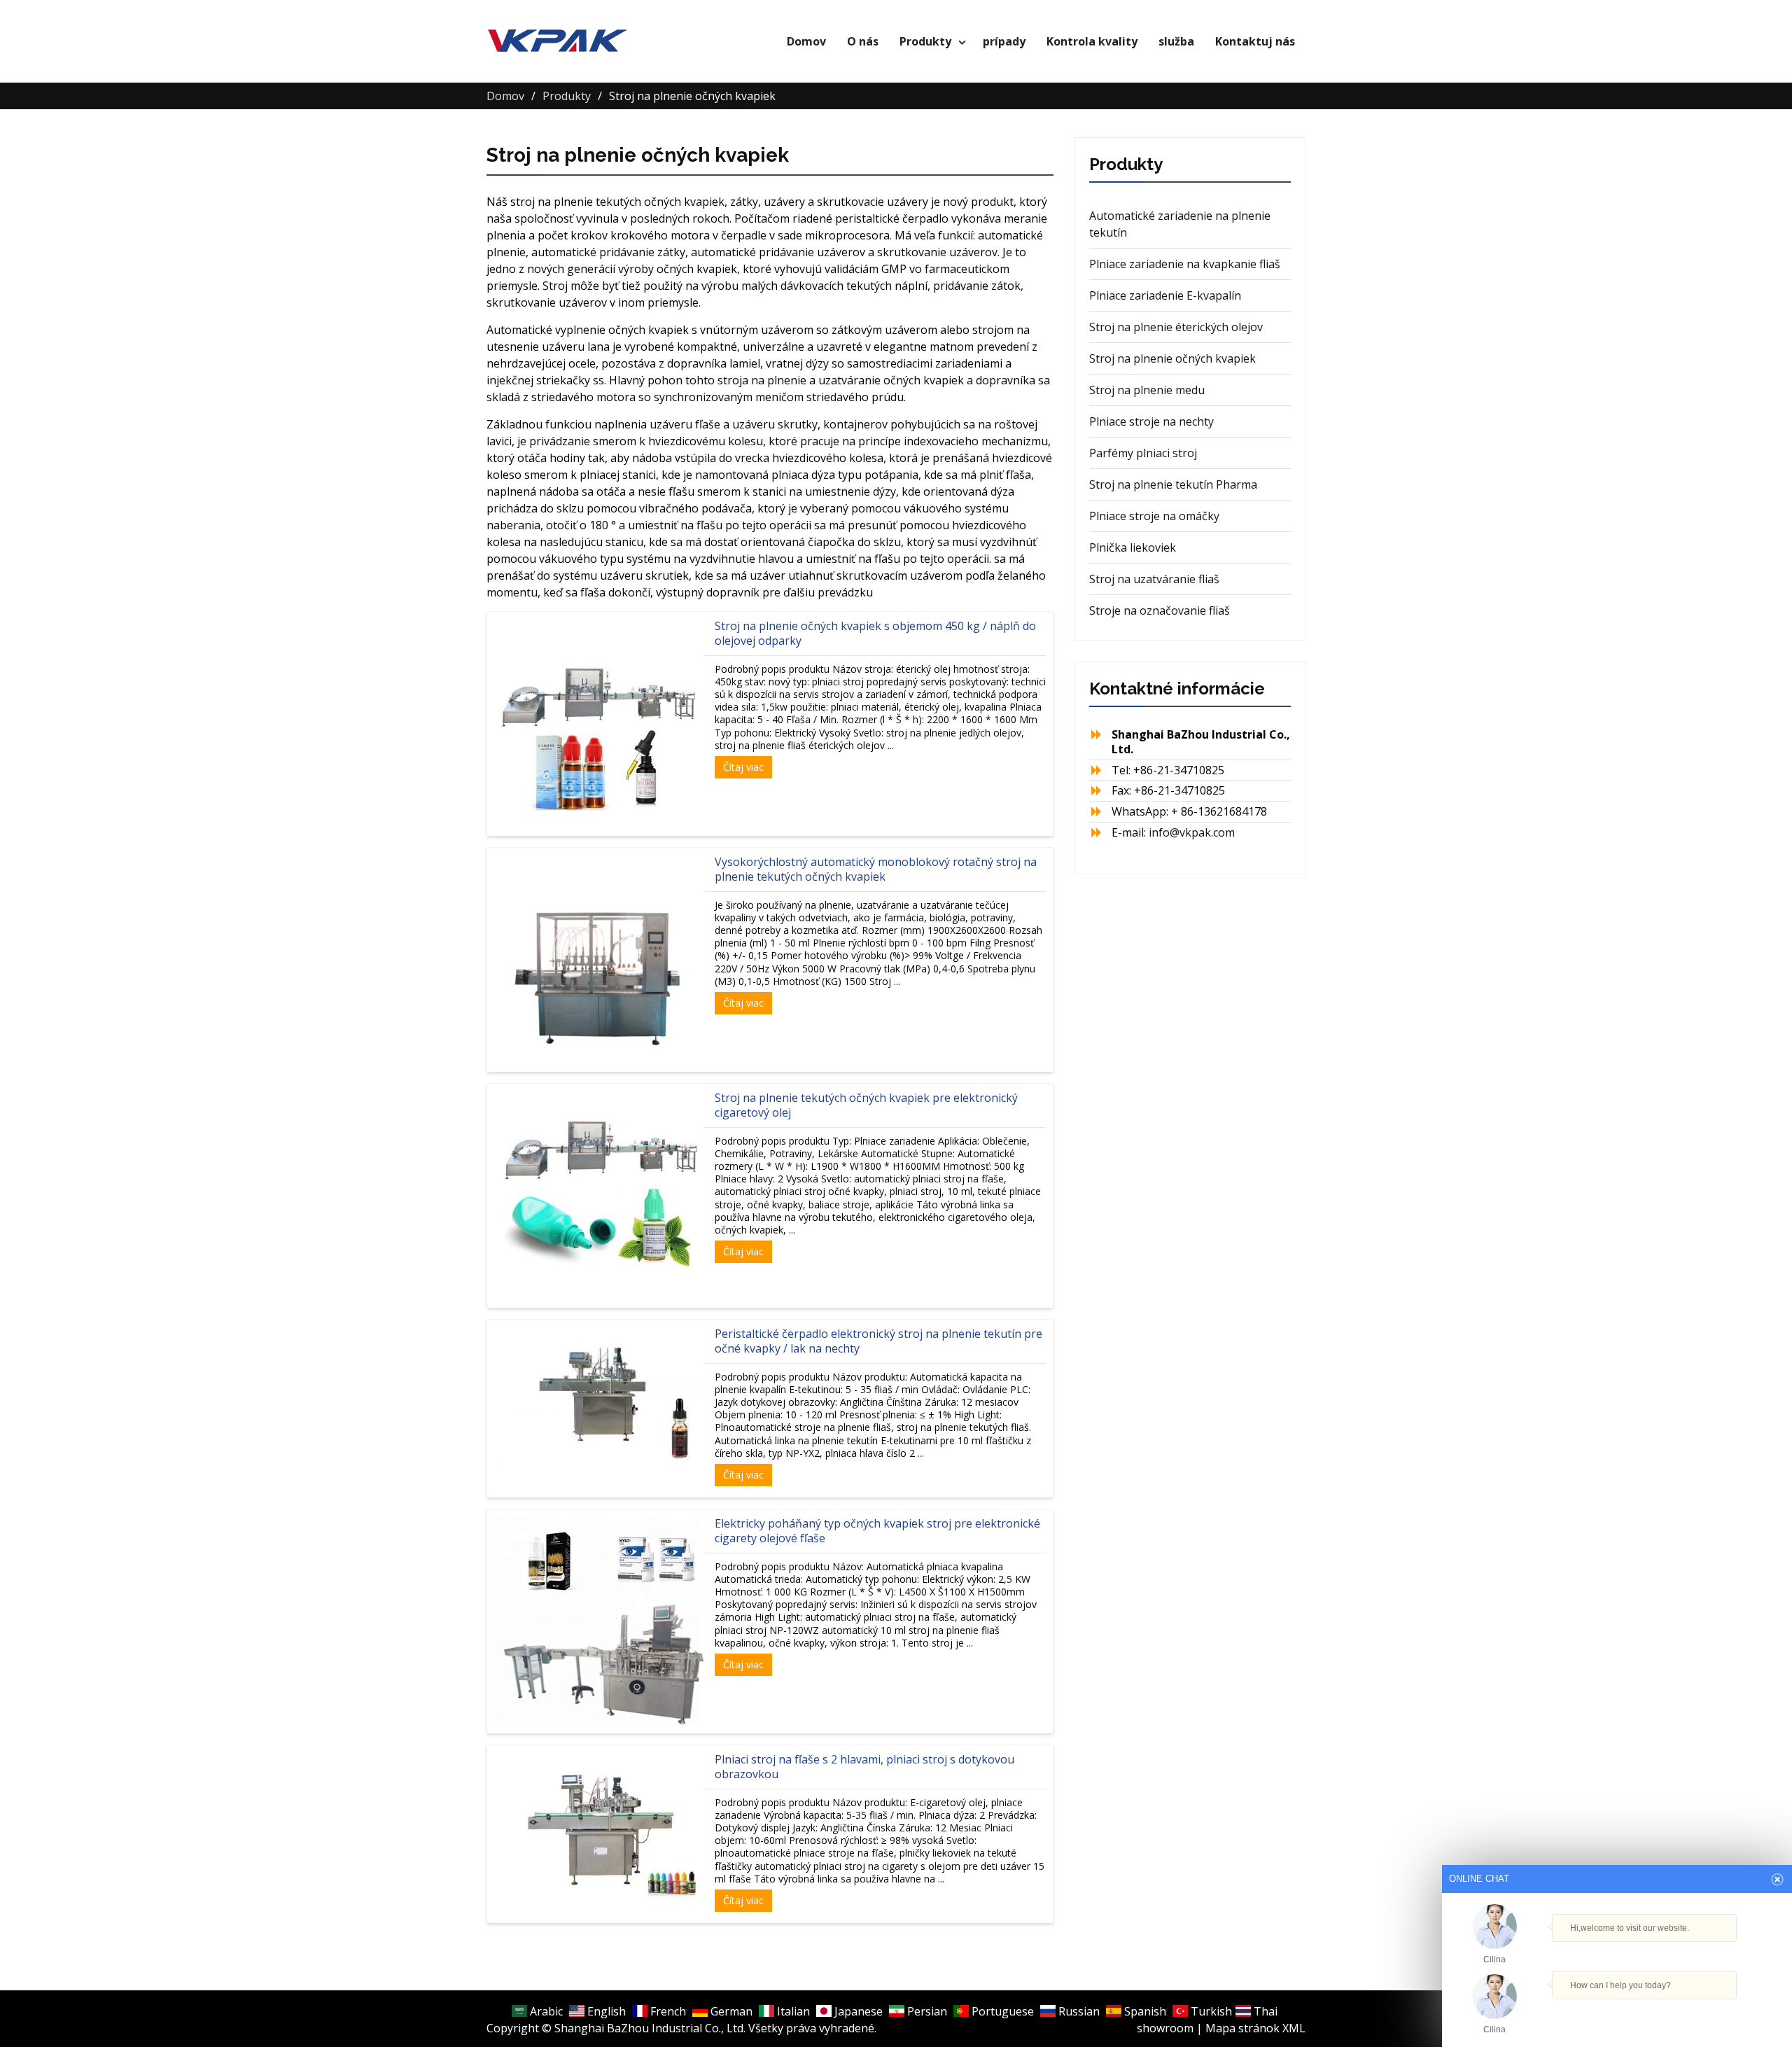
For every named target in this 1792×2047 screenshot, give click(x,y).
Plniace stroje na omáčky (1154, 516)
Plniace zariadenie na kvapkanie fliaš (1185, 264)
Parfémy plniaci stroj (1143, 453)
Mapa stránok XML (1255, 2028)
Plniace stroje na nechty (1151, 421)
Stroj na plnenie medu (1147, 390)
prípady (1004, 41)
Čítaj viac (743, 767)
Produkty (925, 41)
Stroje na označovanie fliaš (1160, 610)
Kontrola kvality (1092, 41)
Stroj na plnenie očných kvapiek (1172, 358)
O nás (863, 41)
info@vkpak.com (1192, 832)
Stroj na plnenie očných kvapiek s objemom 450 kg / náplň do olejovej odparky (875, 633)
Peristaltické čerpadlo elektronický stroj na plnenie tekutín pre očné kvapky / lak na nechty (878, 1341)
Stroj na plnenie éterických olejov (1176, 327)
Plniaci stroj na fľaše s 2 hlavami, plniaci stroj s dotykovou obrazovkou (864, 1767)
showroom (1165, 2028)
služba (1176, 41)
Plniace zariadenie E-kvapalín (1165, 295)
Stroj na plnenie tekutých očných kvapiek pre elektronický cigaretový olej (866, 1105)
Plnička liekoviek (1133, 547)
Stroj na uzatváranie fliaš (1154, 579)
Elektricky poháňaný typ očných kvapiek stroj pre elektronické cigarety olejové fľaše (877, 1531)
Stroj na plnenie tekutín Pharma (1173, 484)
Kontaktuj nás (1255, 41)
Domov (806, 41)
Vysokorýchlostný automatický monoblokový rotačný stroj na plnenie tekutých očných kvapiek (876, 869)
